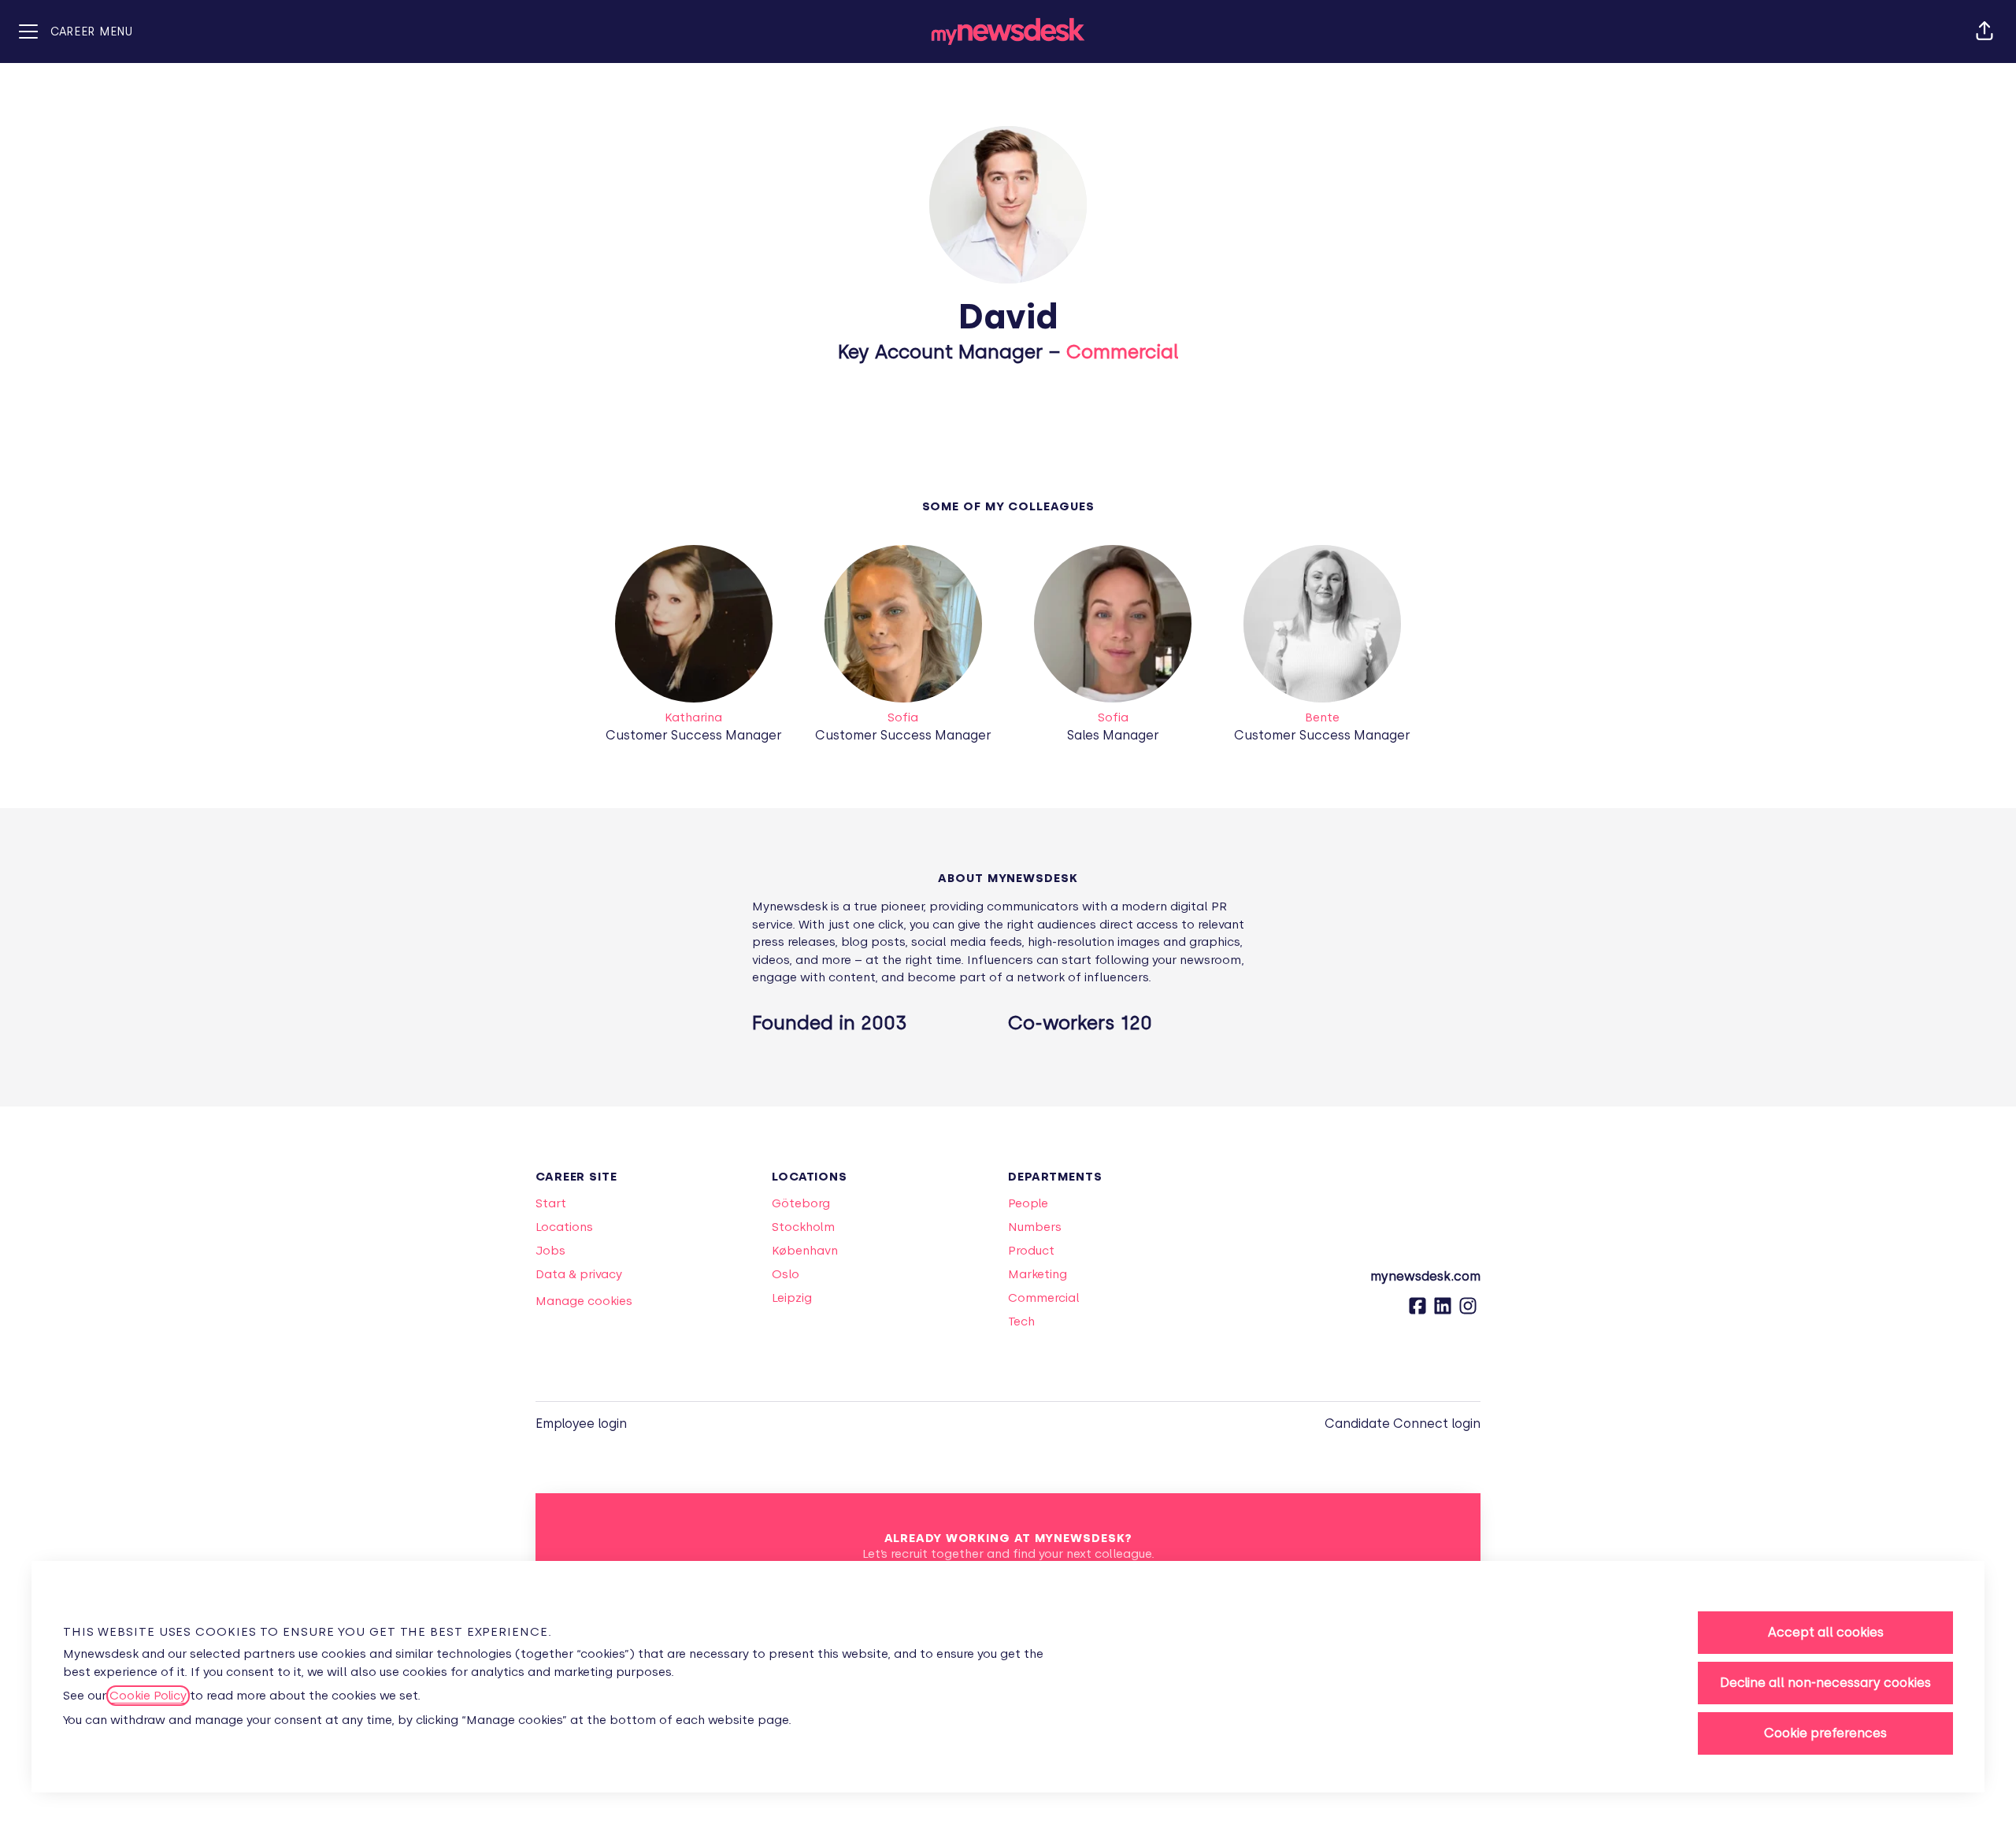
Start (551, 1203)
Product (1031, 1251)
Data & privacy (579, 1274)
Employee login (581, 1424)
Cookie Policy (148, 1696)
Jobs (550, 1251)
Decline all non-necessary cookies (1825, 1683)
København (805, 1251)
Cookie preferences (1825, 1733)
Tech (1021, 1322)
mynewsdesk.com (1425, 1276)
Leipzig (792, 1298)
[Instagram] (1468, 1311)
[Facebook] (1417, 1311)
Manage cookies (584, 1301)
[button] (1984, 32)
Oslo (786, 1274)
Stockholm (803, 1227)
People (1028, 1203)
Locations (564, 1227)
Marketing (1038, 1274)
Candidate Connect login (1403, 1424)
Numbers (1035, 1227)
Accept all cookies (1826, 1632)
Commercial (1123, 352)
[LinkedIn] (1443, 1311)
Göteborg (801, 1203)
